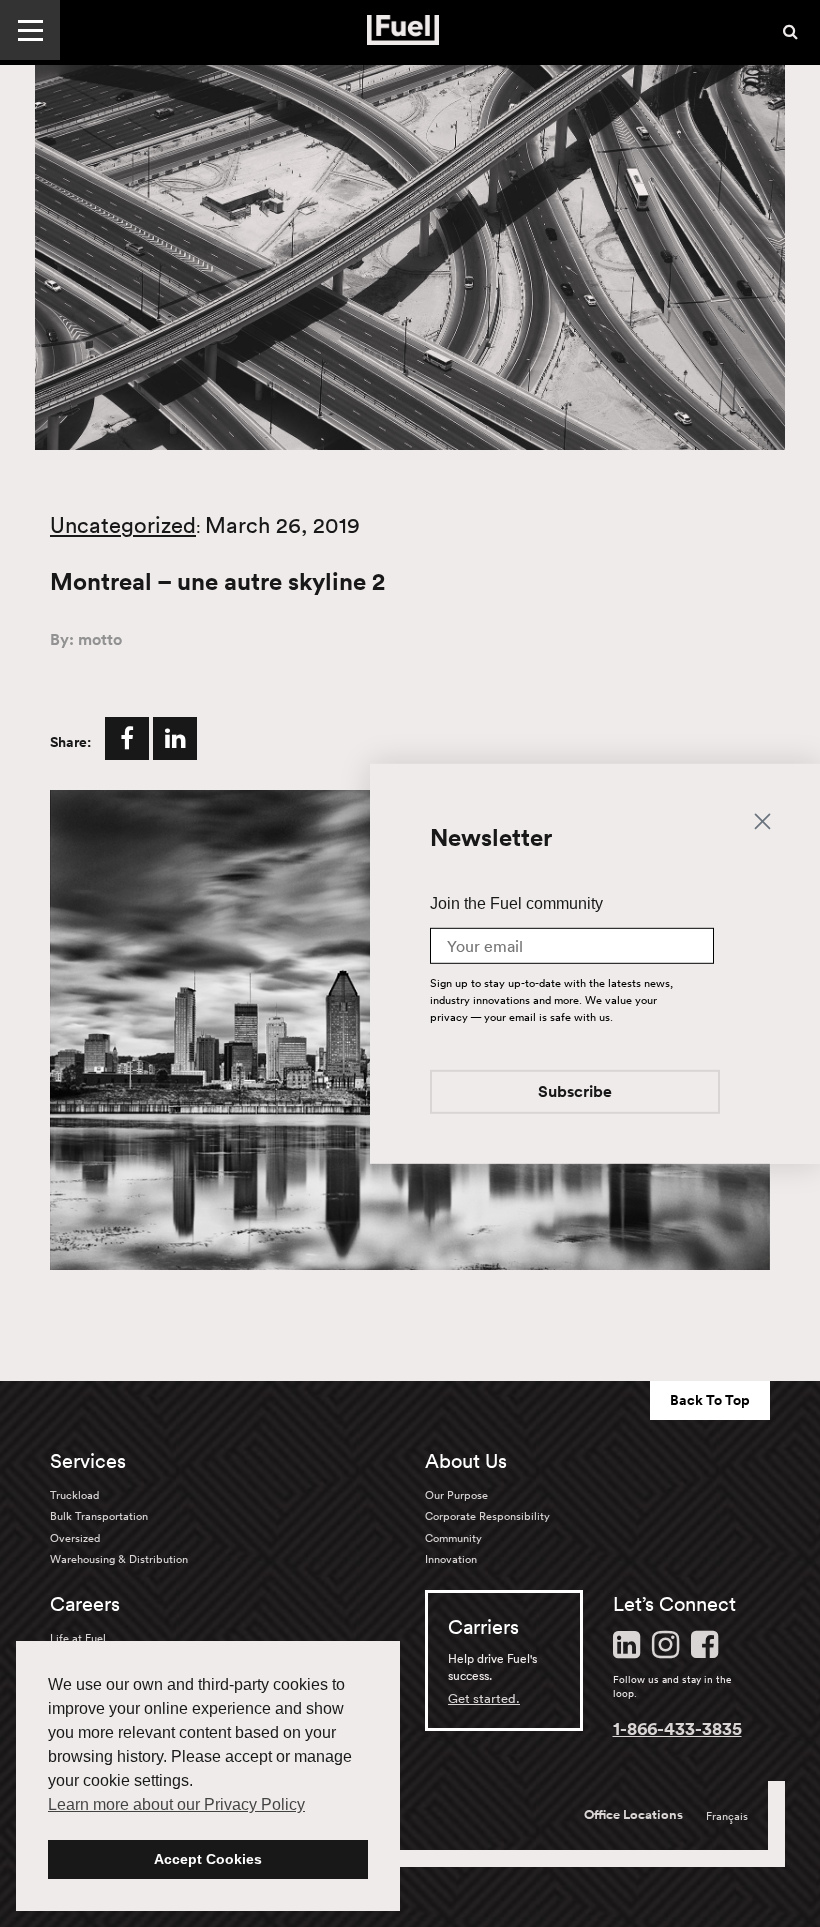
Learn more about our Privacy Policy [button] (176, 1804)
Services (88, 1461)
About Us (466, 1461)
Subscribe (575, 1092)
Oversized (75, 1538)
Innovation (451, 1559)
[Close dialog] (762, 819)
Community (453, 1538)
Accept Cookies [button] (208, 1859)
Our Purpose (456, 1495)
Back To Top (710, 1400)
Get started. (484, 1698)
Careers (85, 1604)
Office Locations (633, 1815)
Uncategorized (123, 525)
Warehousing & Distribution (119, 1559)
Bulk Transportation (99, 1516)
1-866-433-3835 (677, 1728)
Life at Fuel (78, 1638)
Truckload (74, 1495)
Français (727, 1816)
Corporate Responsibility (487, 1516)
